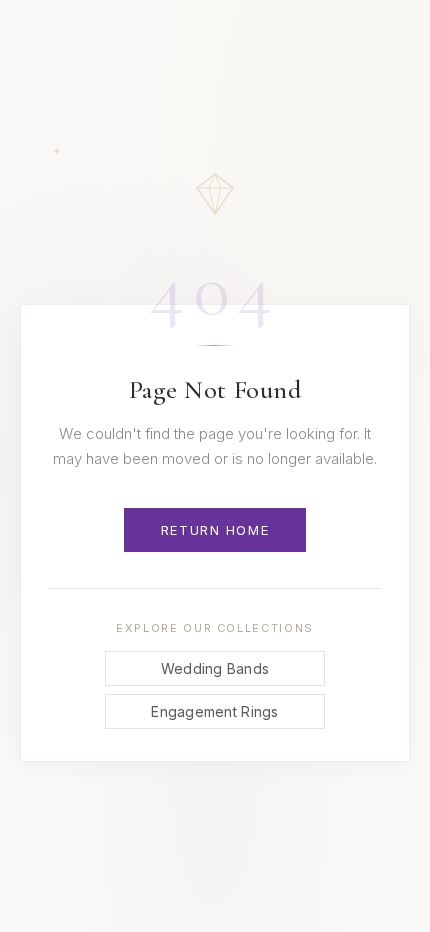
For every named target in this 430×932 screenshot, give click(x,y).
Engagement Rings (214, 711)
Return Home (215, 530)
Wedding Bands (215, 668)
